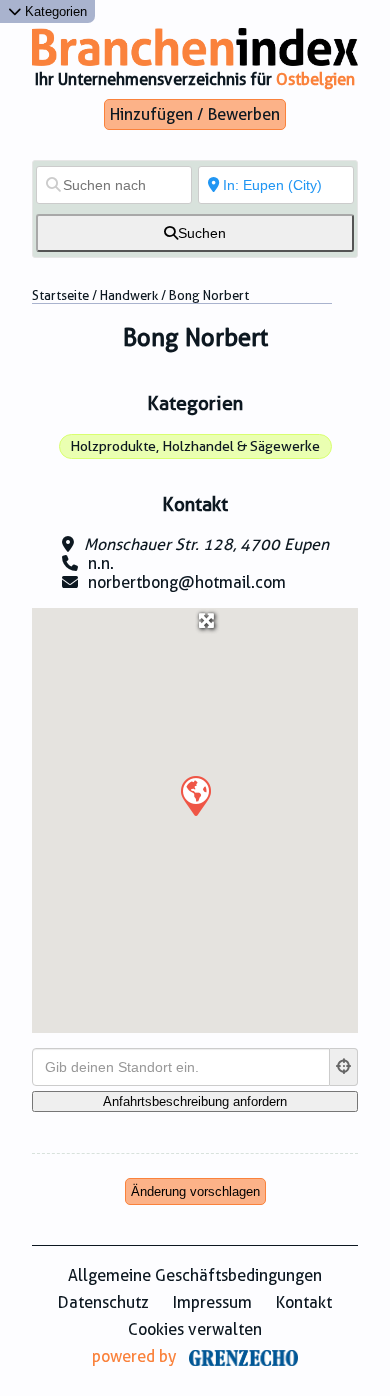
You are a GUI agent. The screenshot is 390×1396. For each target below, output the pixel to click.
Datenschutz (103, 1302)
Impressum (212, 1302)
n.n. (101, 563)
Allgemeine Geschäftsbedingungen (195, 1275)
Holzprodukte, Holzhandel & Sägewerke (195, 446)
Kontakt (304, 1302)
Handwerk (129, 295)
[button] (195, 795)
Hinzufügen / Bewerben (195, 114)
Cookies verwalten (195, 1329)
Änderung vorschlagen (195, 1191)
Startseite (60, 295)
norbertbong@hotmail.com (187, 582)
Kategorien (54, 11)
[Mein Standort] (344, 1067)
